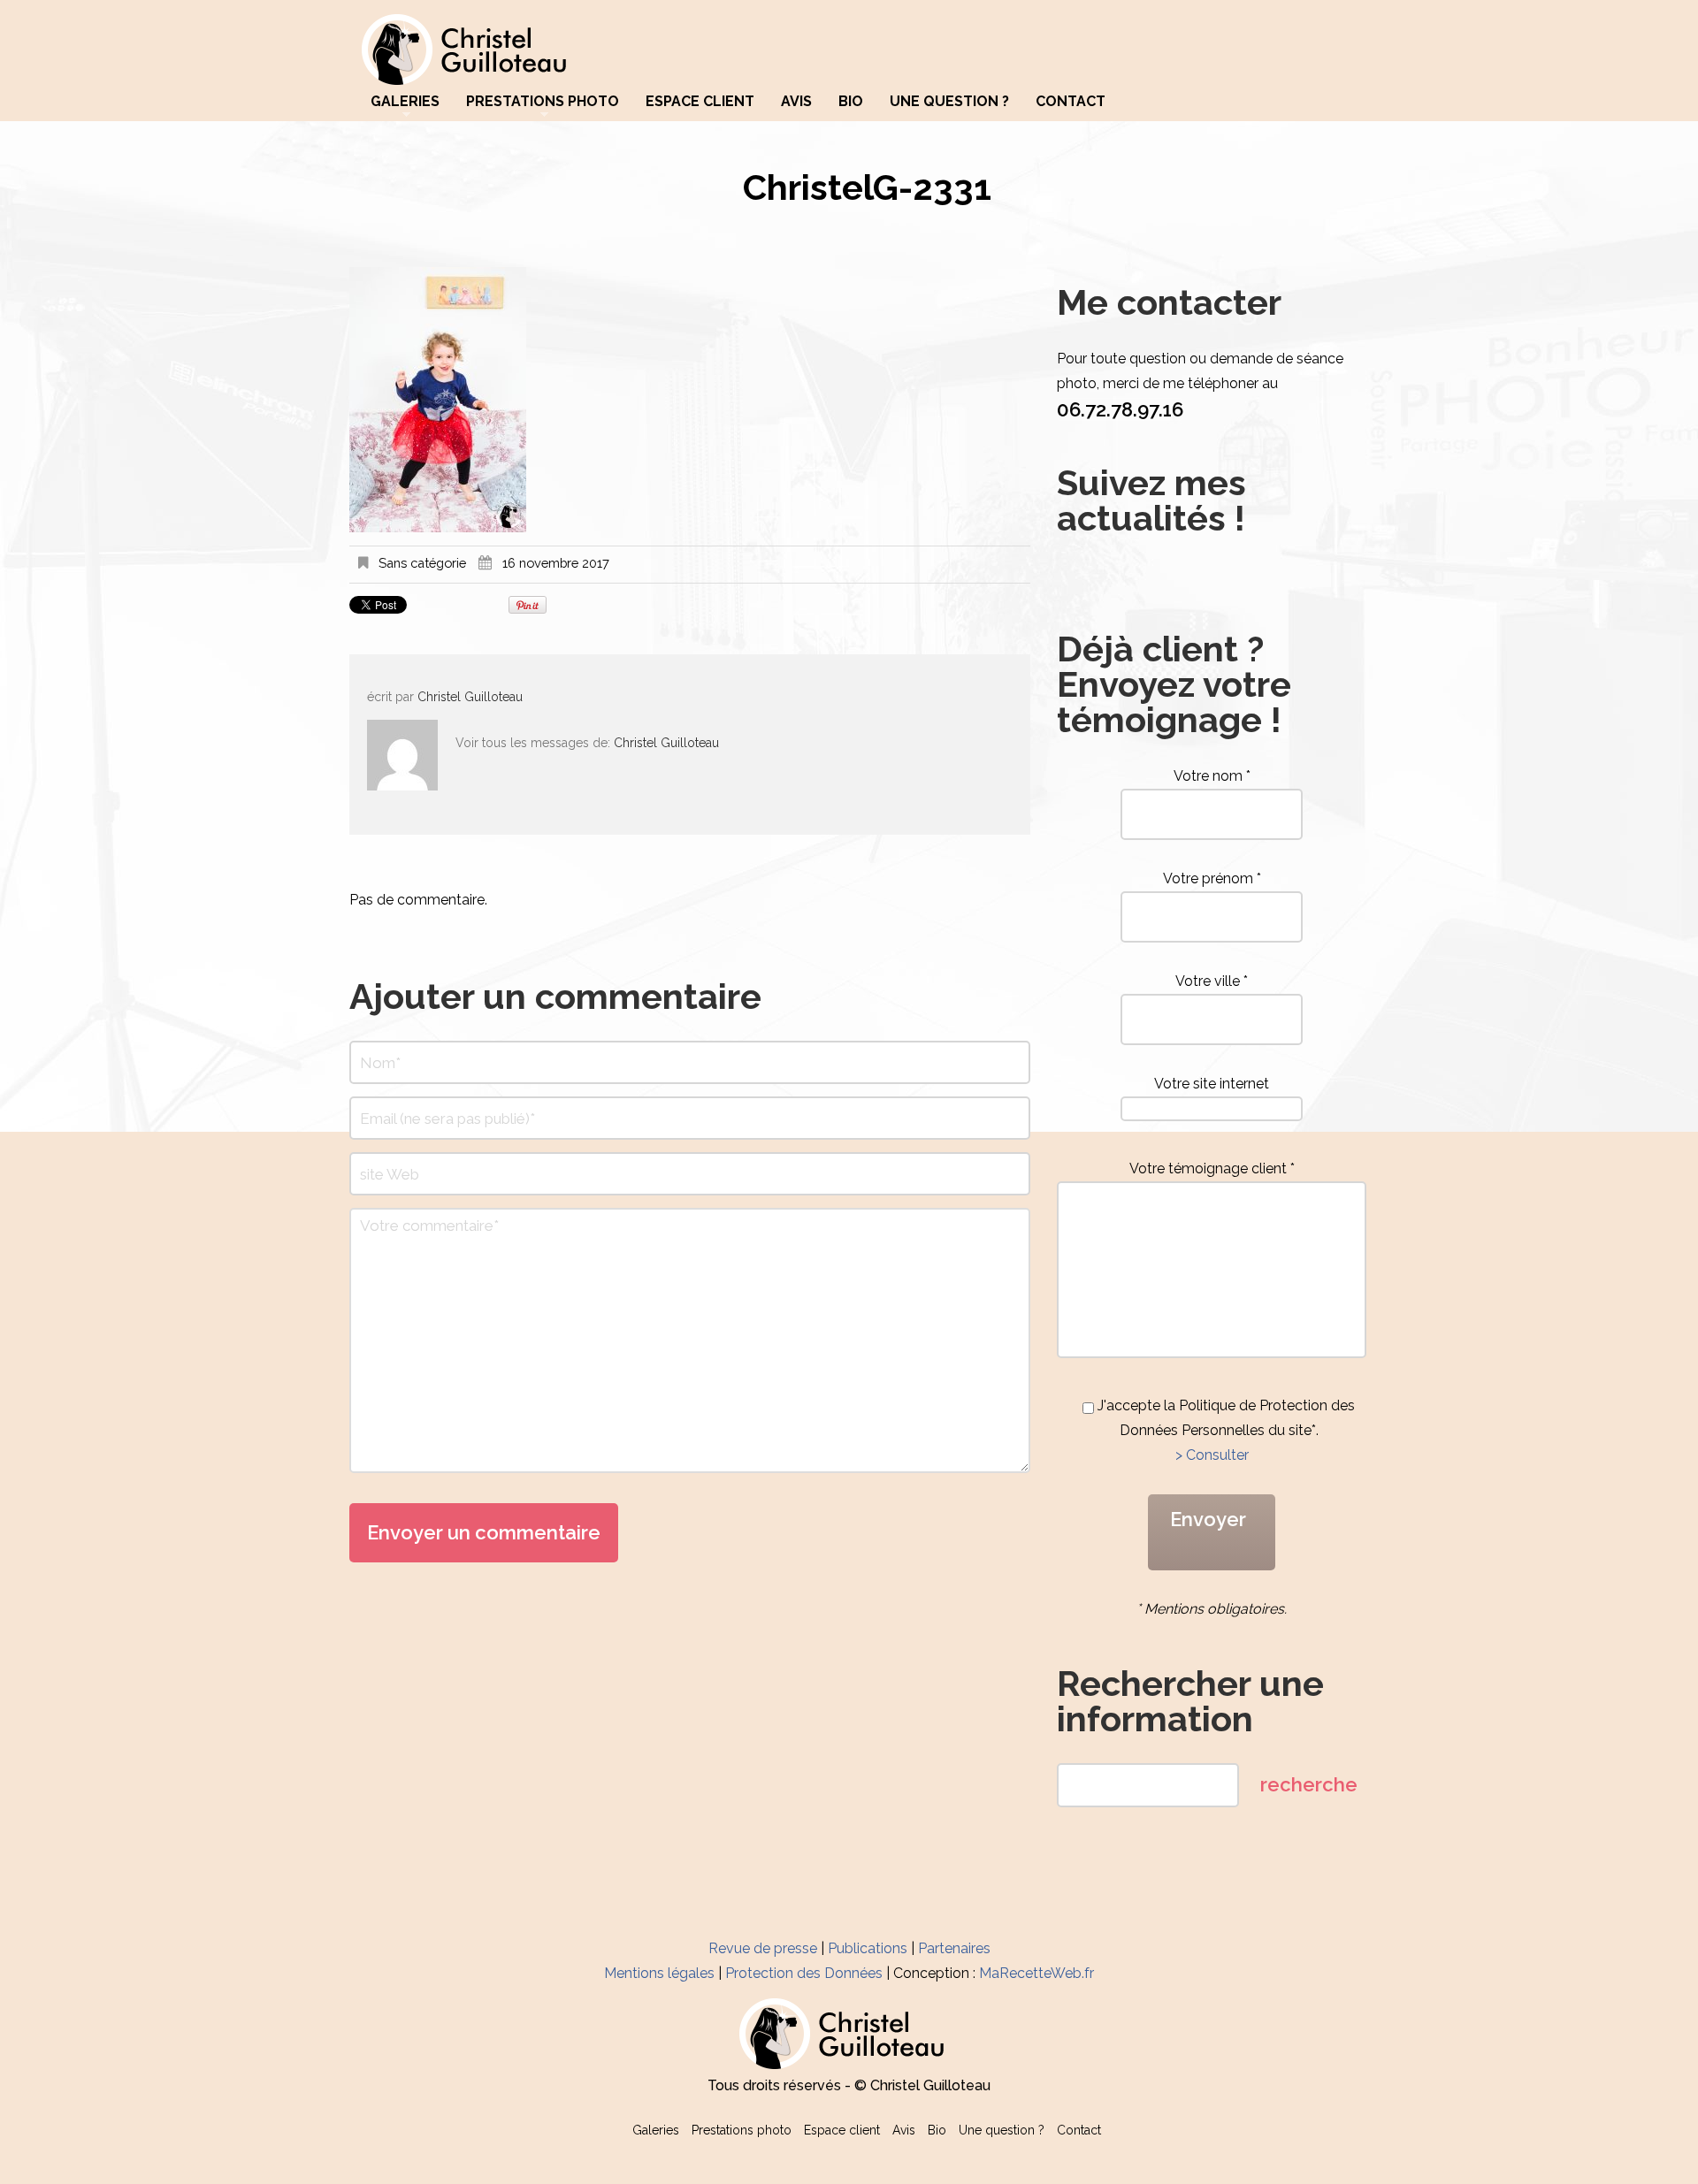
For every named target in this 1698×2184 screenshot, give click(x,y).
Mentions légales (659, 1973)
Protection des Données (804, 1973)
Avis (796, 102)
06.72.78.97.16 (1120, 409)
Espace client (700, 102)
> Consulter (1212, 1455)
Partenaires (954, 1948)
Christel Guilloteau (470, 697)
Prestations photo (543, 102)
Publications (868, 1948)
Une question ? (949, 102)
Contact (1071, 102)
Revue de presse (763, 1948)
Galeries (405, 102)
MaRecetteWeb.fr (1036, 1973)
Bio (851, 102)
